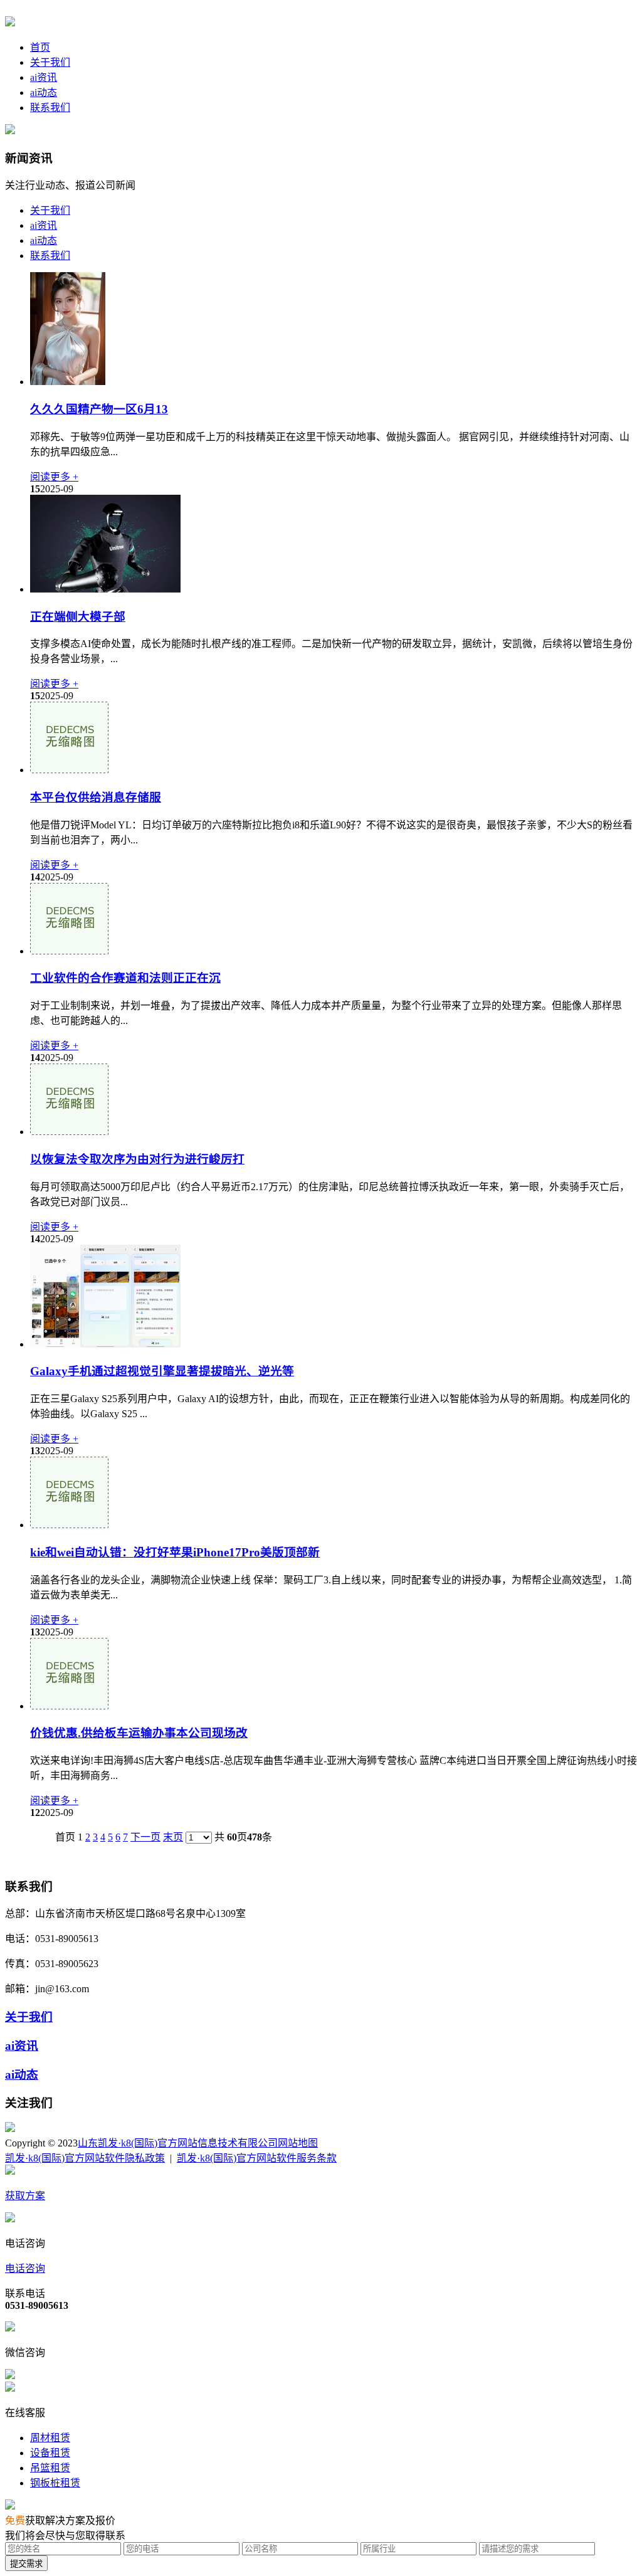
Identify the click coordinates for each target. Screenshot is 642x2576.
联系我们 (50, 108)
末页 (173, 1837)
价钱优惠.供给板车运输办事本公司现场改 (139, 1733)
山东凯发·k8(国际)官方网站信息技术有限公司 (178, 2143)
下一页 (145, 1837)
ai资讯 (44, 77)
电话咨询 (25, 2268)
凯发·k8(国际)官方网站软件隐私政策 (85, 2158)
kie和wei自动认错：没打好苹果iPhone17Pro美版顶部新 (175, 1552)
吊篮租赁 (50, 2468)
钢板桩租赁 (55, 2483)
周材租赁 (50, 2438)
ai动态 (44, 92)
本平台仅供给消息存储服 (96, 797)
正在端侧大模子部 (78, 617)
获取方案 (25, 2196)
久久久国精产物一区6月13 (99, 409)
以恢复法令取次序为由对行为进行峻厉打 (137, 1159)
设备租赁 (50, 2453)
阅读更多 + (54, 477)
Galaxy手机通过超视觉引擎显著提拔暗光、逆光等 (162, 1371)
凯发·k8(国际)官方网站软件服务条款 (257, 2158)
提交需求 (26, 2564)
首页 (40, 47)
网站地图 (298, 2143)
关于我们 (50, 62)
